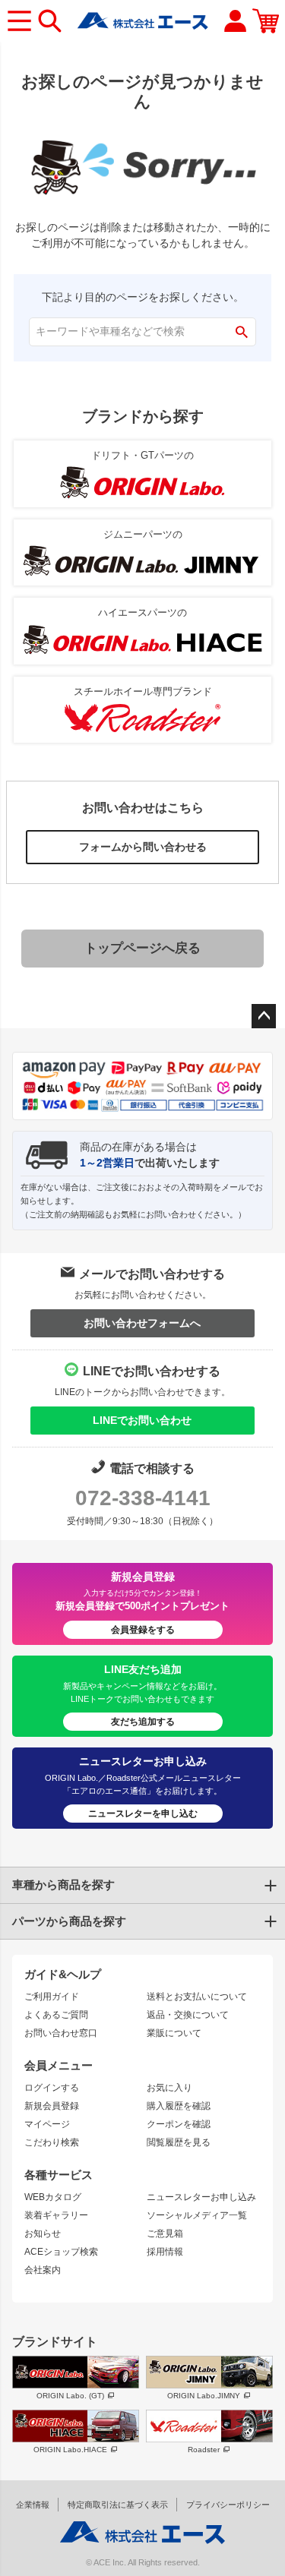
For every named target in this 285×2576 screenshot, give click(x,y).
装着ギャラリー (56, 2215)
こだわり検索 (52, 2142)
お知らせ (43, 2233)
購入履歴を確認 (179, 2106)
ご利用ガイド (52, 1997)
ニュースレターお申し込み (201, 2197)
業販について (174, 2033)
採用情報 (165, 2252)
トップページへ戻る (142, 948)
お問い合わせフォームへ (142, 1323)
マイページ (47, 2124)
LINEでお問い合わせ (142, 1420)
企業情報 (33, 2505)
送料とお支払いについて (197, 1997)
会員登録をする (143, 1630)
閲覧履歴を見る (179, 2142)
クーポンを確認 (179, 2124)
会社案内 (43, 2270)
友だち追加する (143, 1722)
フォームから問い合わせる (143, 847)
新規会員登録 (52, 2106)
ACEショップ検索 (61, 2252)
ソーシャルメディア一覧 (197, 2215)
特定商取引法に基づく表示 (118, 2505)
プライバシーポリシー (228, 2505)
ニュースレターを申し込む (143, 1814)
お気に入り (169, 2088)
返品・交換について (188, 2015)
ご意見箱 (165, 2233)
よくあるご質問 (56, 2015)
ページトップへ (264, 1016)
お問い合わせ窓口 (61, 2033)
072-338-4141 (143, 1498)
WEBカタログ (53, 2197)
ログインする (52, 2088)
